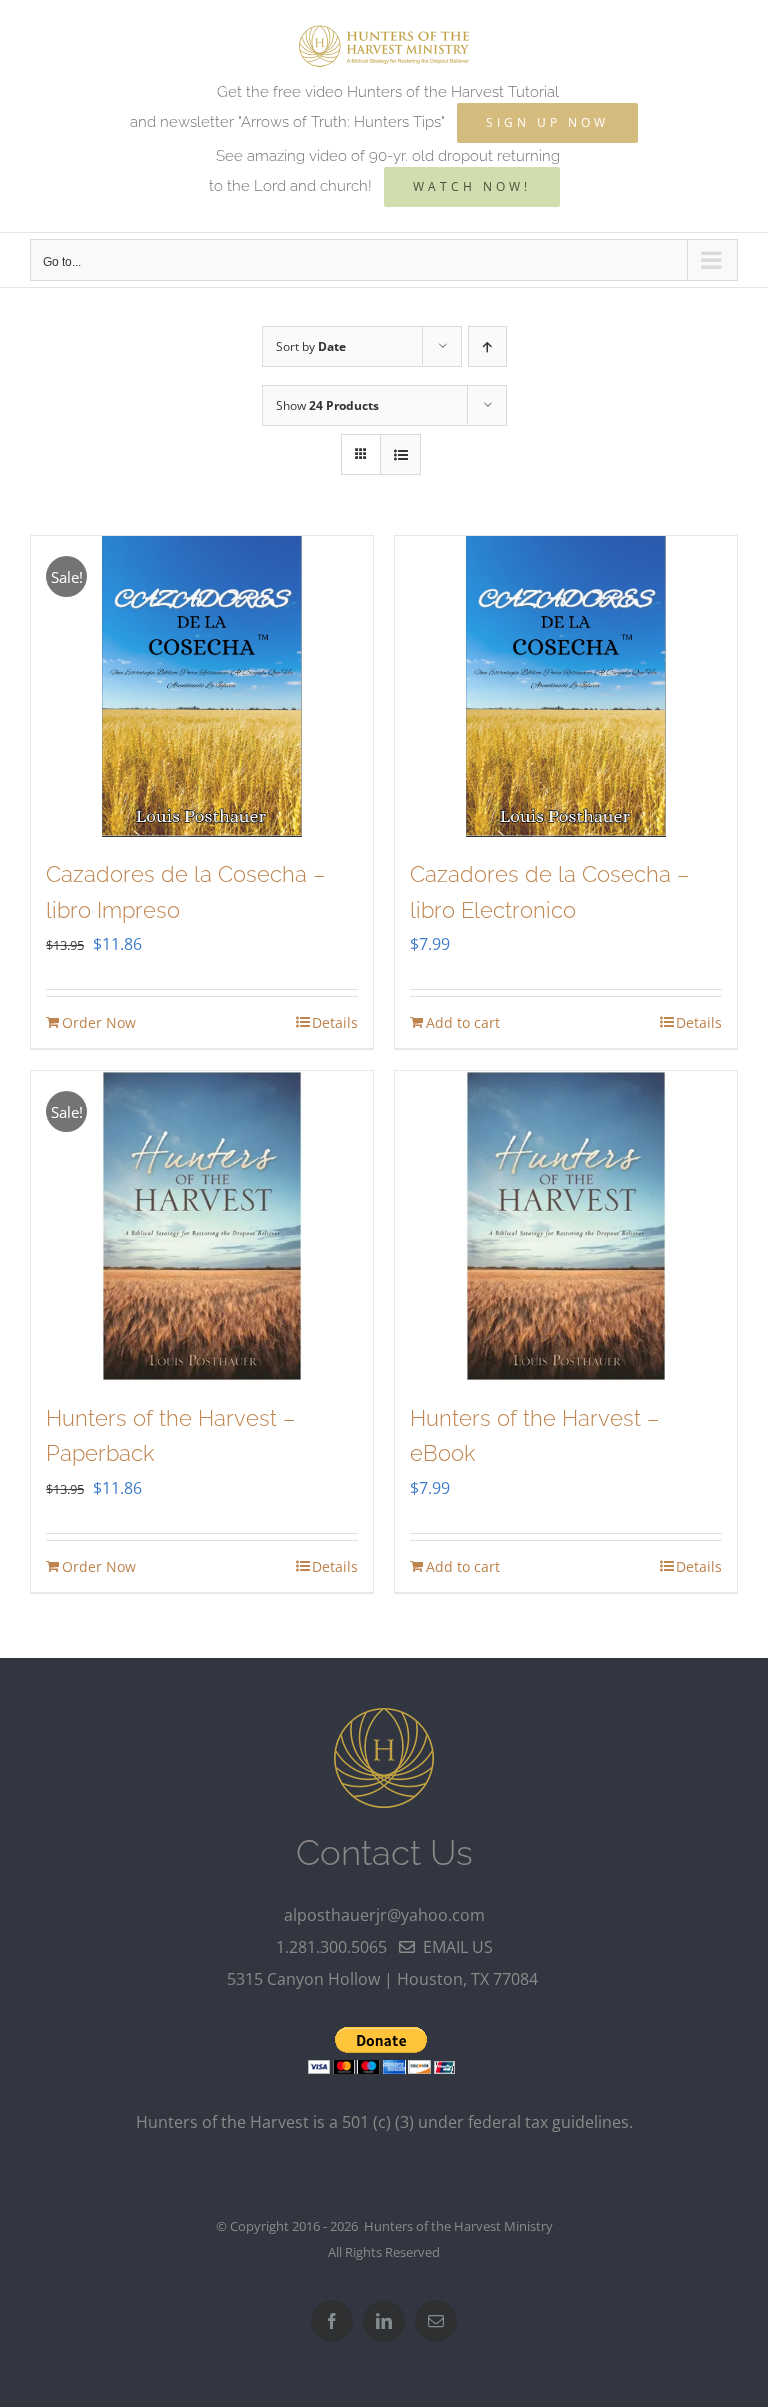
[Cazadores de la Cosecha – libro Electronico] (566, 686)
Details (335, 1022)
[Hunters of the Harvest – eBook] (566, 1226)
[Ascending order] (487, 346)
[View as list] (400, 454)
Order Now (99, 1022)
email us (454, 1947)
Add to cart (463, 1022)
